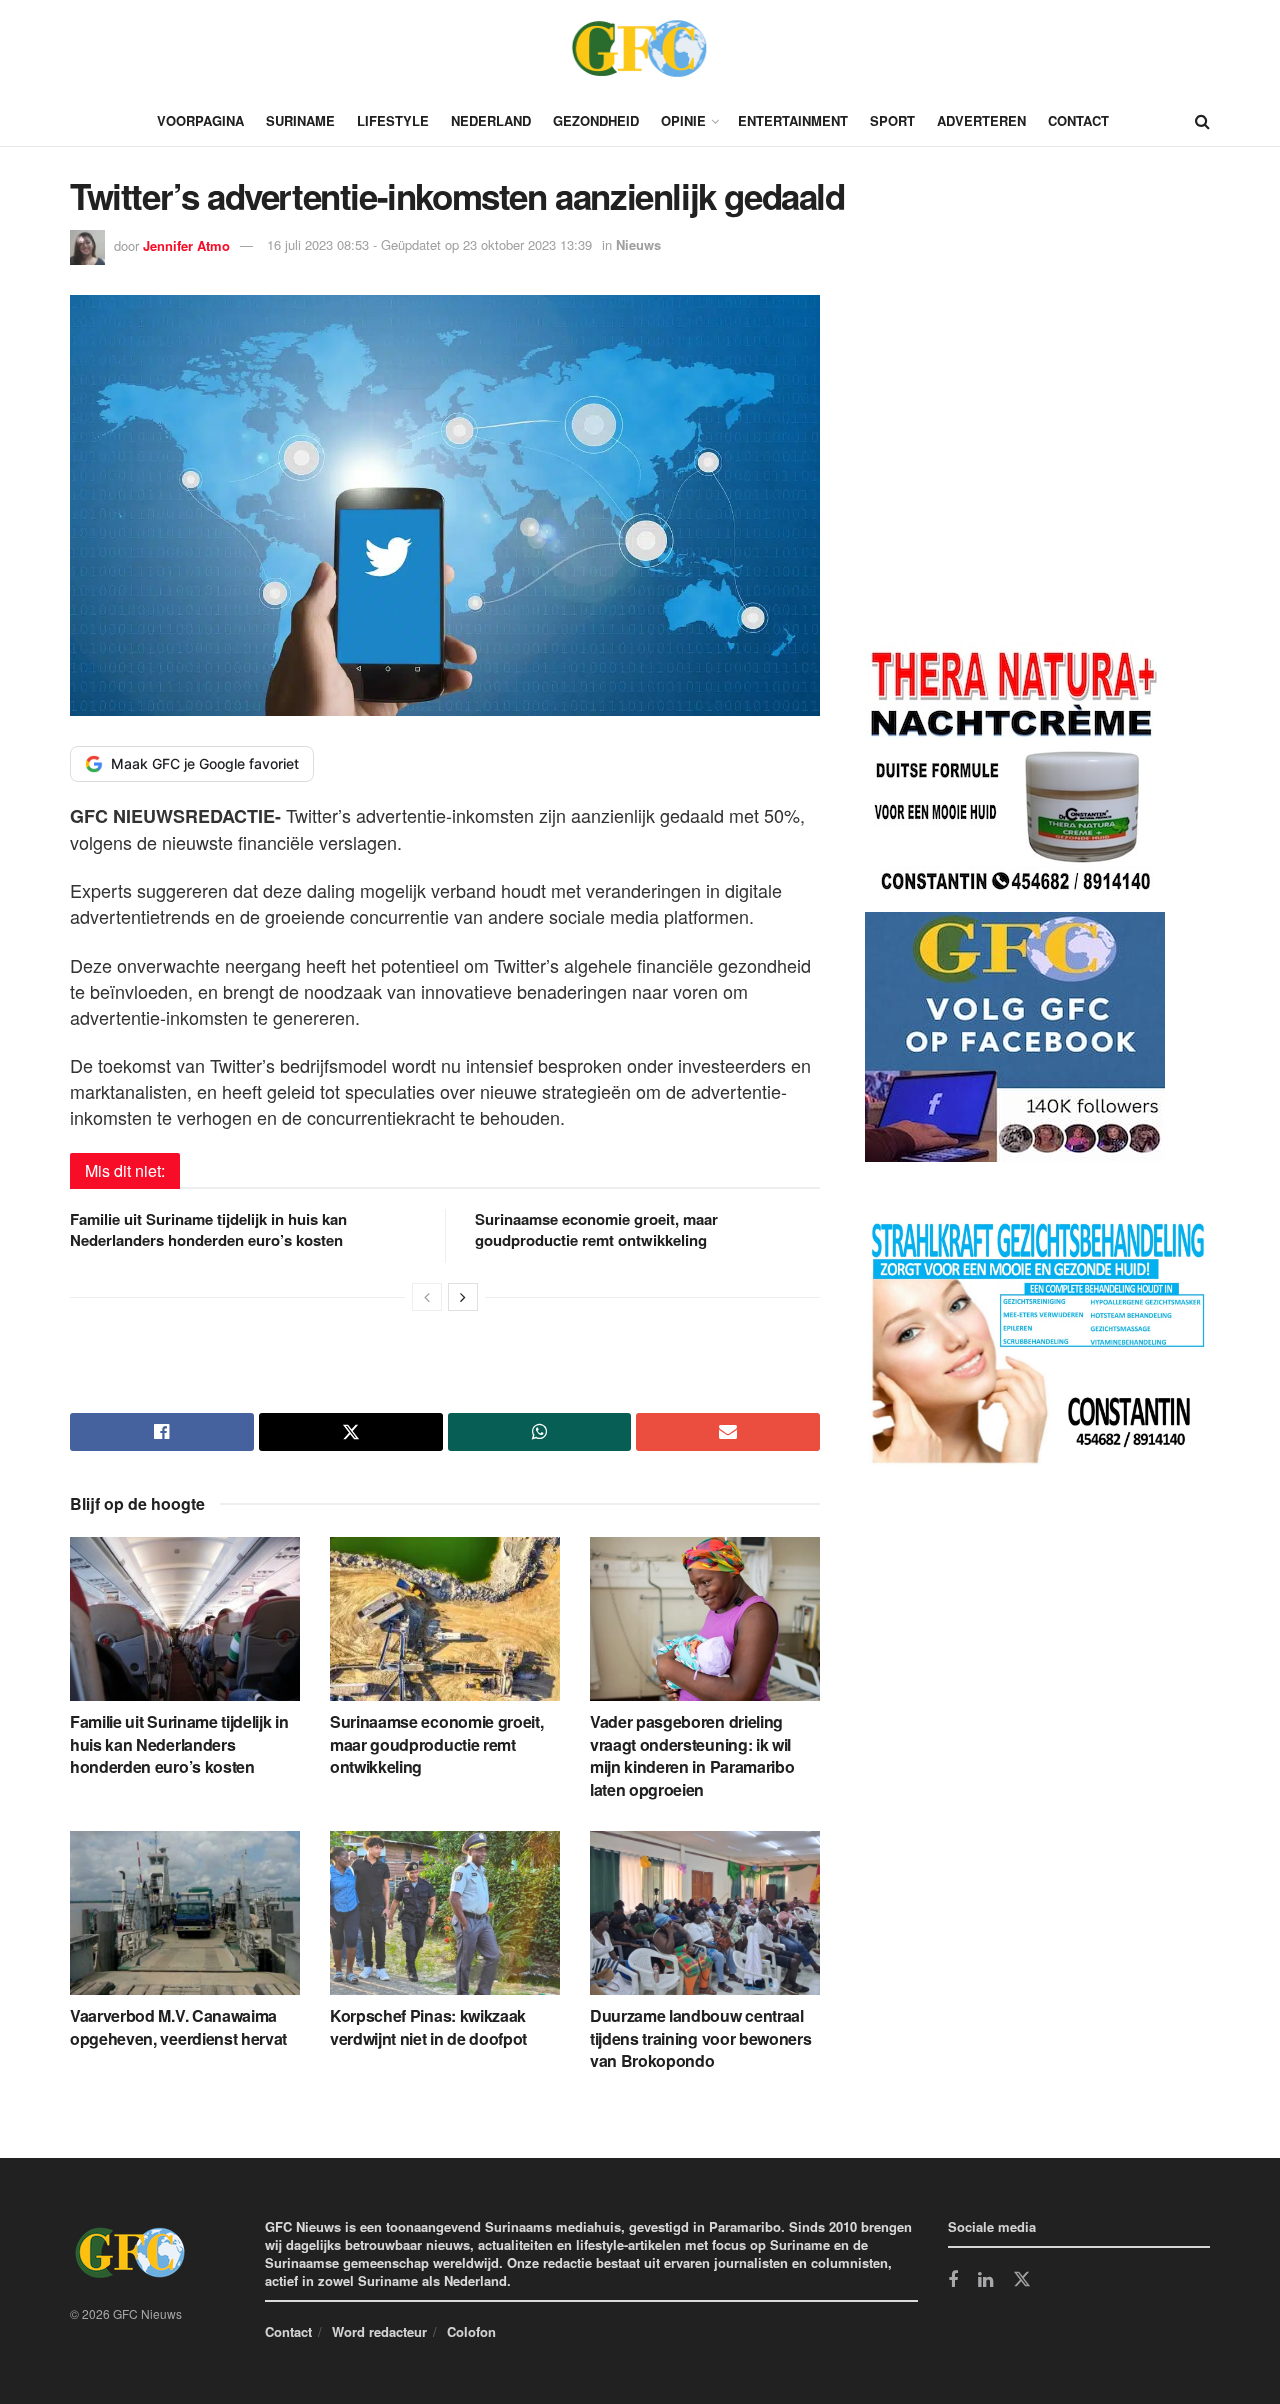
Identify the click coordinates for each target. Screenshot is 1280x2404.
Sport (892, 120)
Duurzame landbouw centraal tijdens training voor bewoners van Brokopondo (700, 2038)
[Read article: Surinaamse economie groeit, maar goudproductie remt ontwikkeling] (445, 1619)
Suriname (300, 120)
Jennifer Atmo (186, 244)
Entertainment (793, 120)
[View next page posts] (463, 1297)
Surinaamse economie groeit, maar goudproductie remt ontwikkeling (596, 1229)
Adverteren (981, 120)
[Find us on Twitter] (1022, 2280)
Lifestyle (393, 120)
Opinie (683, 120)
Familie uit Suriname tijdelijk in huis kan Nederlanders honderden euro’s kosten (208, 1229)
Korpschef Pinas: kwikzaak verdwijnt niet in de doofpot (428, 2026)
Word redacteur (379, 2331)
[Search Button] (1202, 121)
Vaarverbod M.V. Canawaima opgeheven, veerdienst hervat (178, 2026)
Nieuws (638, 244)
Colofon (471, 2331)
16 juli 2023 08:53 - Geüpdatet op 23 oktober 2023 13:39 (429, 244)
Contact (1078, 120)
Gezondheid (596, 120)
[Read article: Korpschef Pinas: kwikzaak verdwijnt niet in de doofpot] (445, 1913)
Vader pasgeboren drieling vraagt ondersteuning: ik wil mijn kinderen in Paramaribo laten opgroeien (692, 1755)
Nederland (491, 120)
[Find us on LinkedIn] (985, 2281)
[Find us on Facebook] (953, 2281)
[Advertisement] (1015, 472)
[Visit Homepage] (640, 48)
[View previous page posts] (427, 1297)
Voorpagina (200, 120)
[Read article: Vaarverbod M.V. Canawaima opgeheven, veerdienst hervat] (185, 1913)
